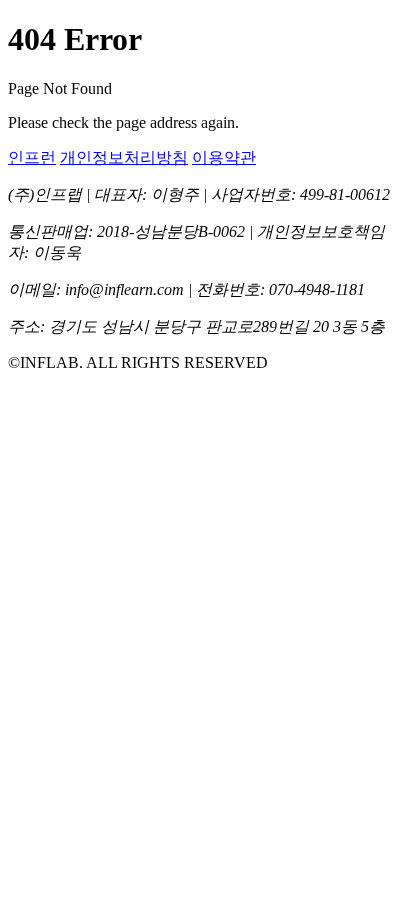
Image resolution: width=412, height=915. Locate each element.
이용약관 (224, 157)
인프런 (32, 157)
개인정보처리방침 (124, 157)
